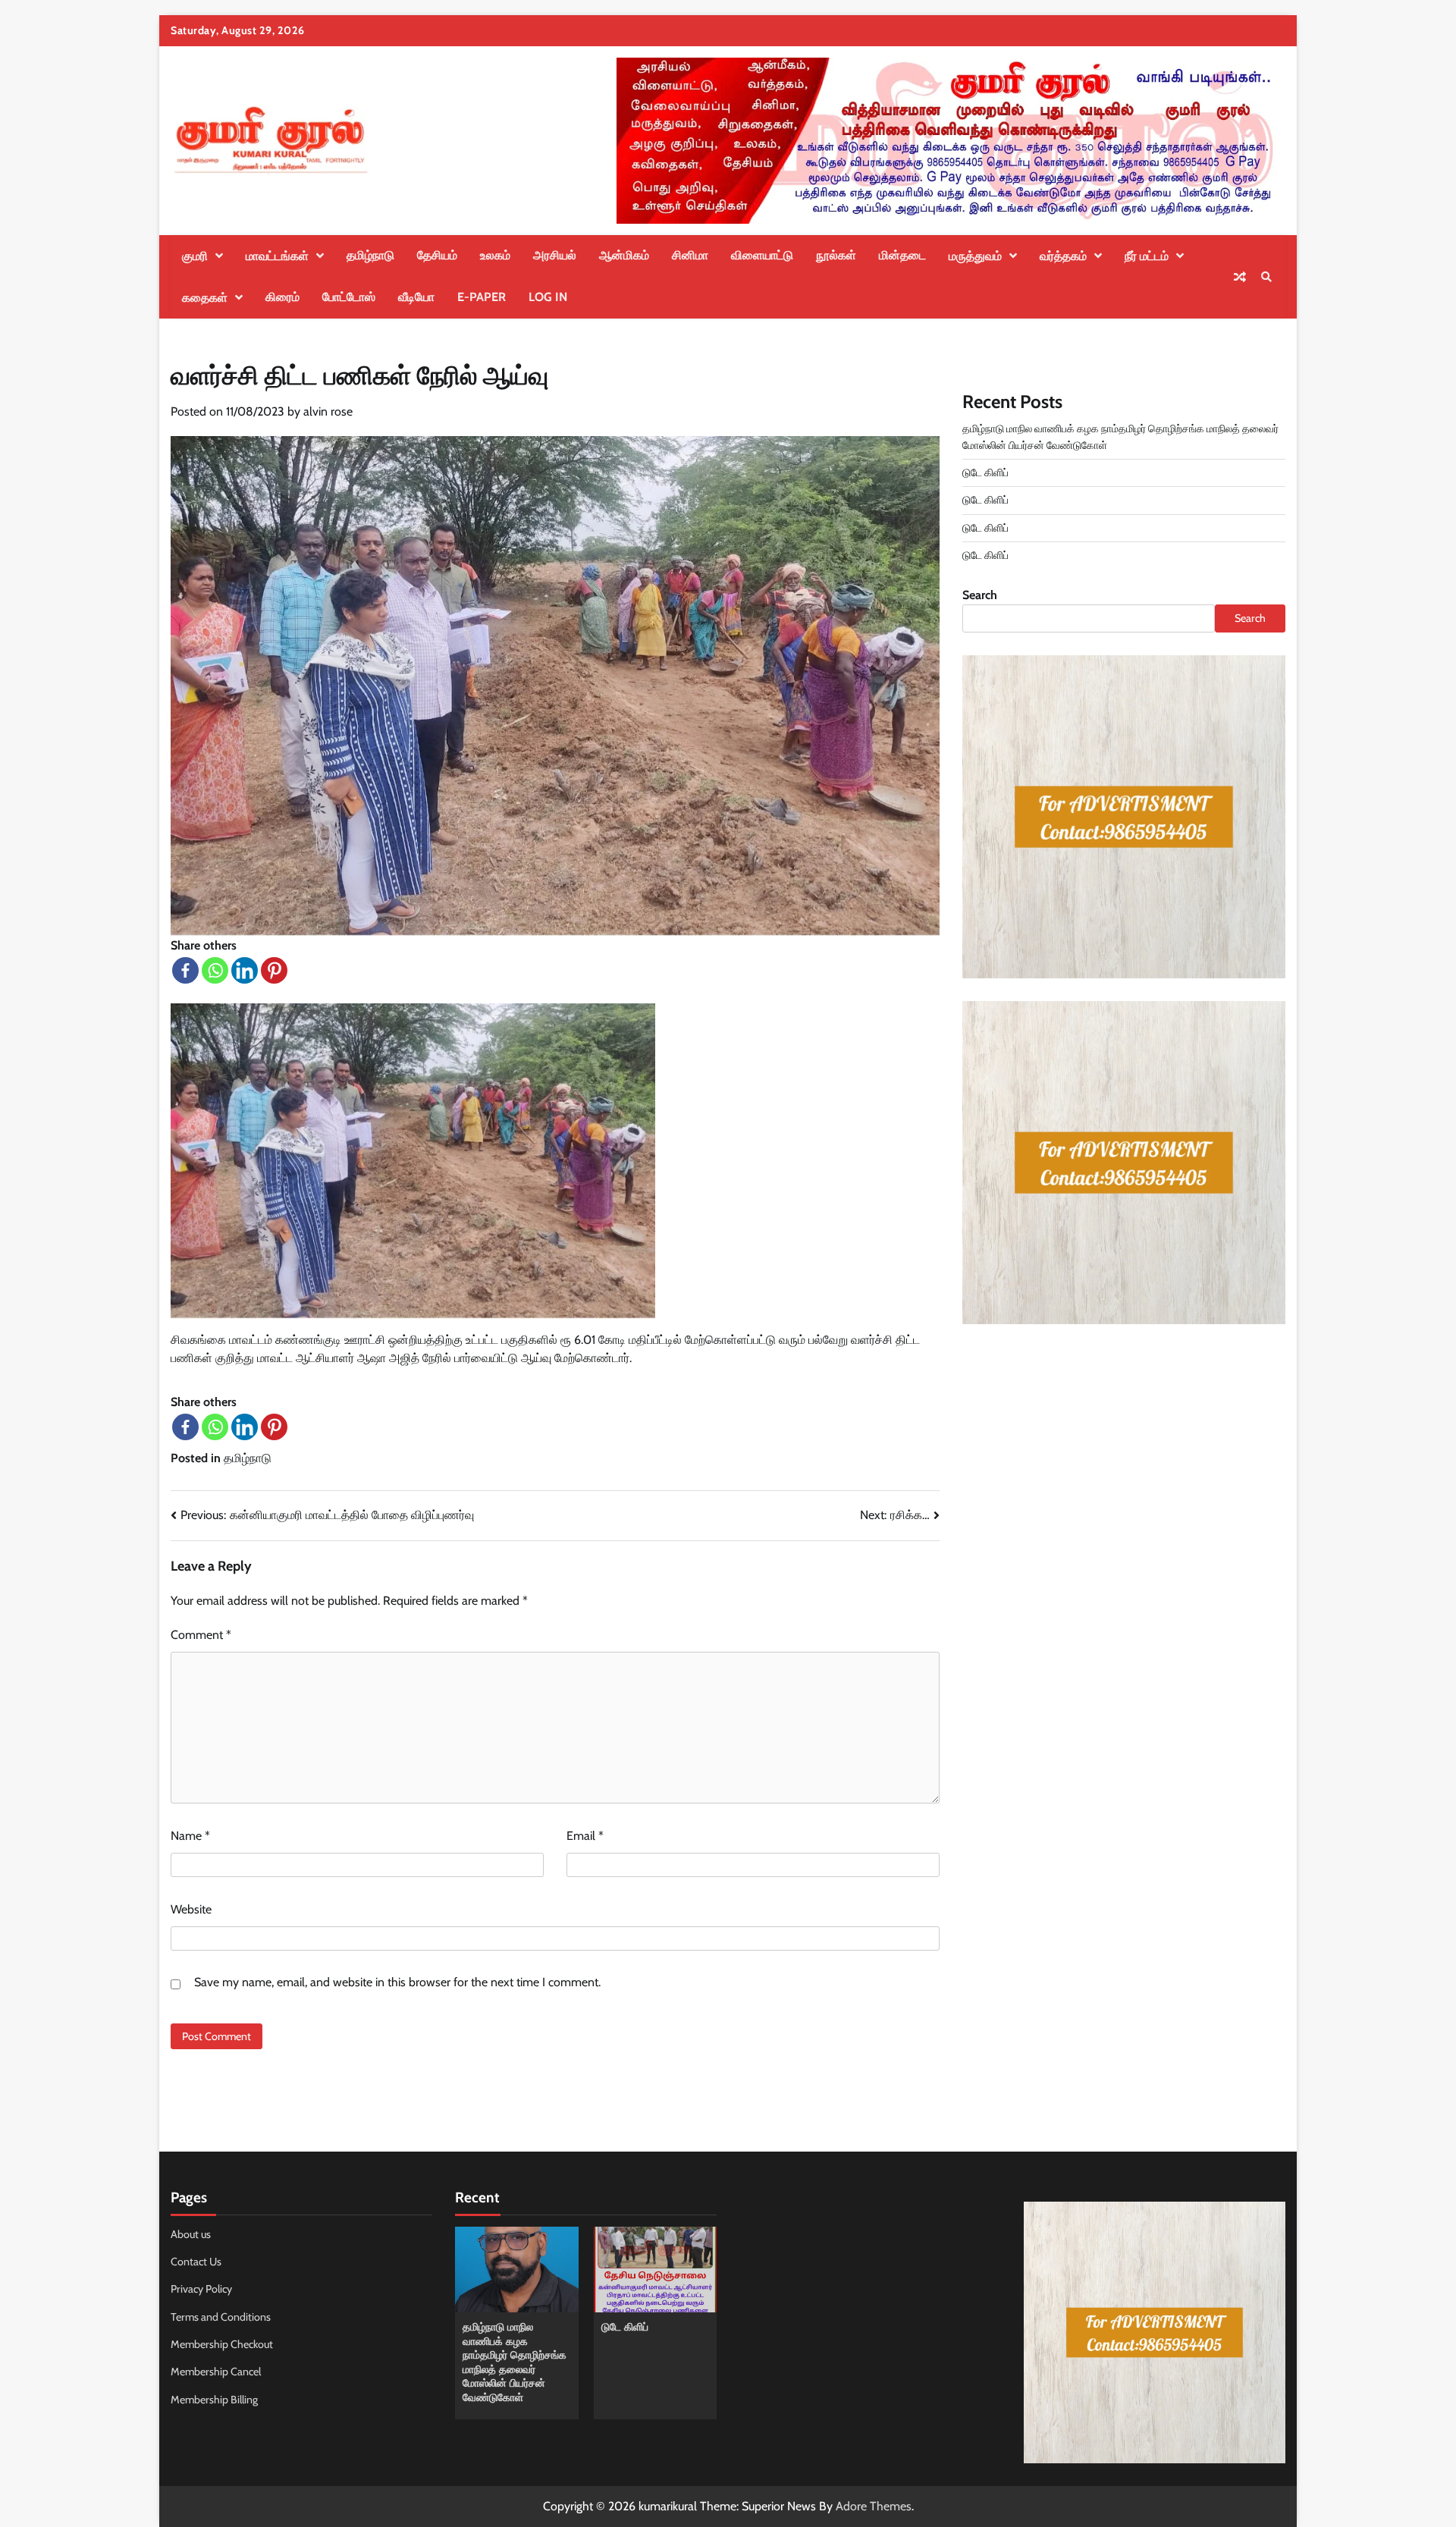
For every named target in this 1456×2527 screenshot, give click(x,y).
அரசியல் (555, 255)
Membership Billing (214, 2400)
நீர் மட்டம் (1147, 256)
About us (191, 2234)
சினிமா (690, 255)
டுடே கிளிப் (985, 472)
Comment (201, 1635)
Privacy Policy (201, 2289)
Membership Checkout (222, 2344)
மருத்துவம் (975, 256)
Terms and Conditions (221, 2317)
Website (191, 1909)
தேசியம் (437, 255)
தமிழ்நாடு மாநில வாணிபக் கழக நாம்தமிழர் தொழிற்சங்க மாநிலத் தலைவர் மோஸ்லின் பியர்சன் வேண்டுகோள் (515, 2362)
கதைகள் (205, 298)
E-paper (482, 297)
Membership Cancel (216, 2372)
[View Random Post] (1240, 277)
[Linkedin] (245, 970)
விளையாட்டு (762, 255)
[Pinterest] (274, 970)
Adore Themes (874, 2506)
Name (190, 1836)
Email (585, 1836)
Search (980, 595)
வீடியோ (416, 297)
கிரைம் (282, 297)
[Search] (1266, 277)
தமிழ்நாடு (370, 255)
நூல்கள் (836, 255)
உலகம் (495, 255)
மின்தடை (902, 255)
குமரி (195, 256)
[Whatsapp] (215, 970)
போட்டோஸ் (349, 297)
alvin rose (328, 411)
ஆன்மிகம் (624, 255)
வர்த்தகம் (1063, 256)
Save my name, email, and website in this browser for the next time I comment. (397, 1982)
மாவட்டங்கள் (277, 256)
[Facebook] (185, 970)
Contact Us (196, 2262)
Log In (548, 297)
